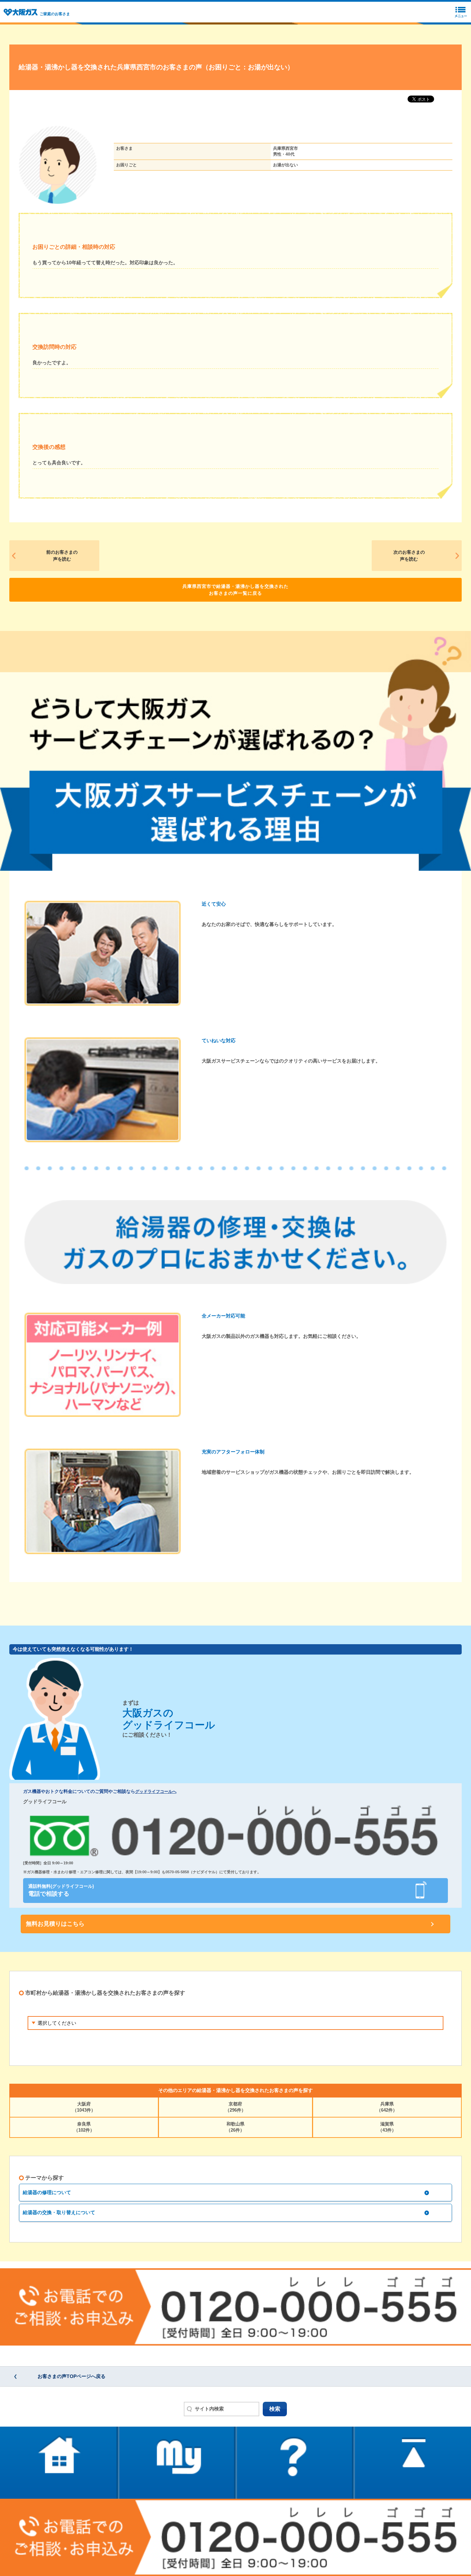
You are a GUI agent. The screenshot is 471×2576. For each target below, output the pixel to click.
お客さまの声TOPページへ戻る (72, 2376)
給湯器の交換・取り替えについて (59, 2212)
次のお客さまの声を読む (409, 556)
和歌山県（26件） (235, 2127)
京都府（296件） (235, 2107)
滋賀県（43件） (387, 2127)
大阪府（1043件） (84, 2107)
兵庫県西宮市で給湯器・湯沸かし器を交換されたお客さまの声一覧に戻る (235, 590)
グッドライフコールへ (156, 1792)
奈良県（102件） (84, 2127)
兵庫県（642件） (387, 2107)
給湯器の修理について (47, 2192)
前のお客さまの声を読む (62, 556)
